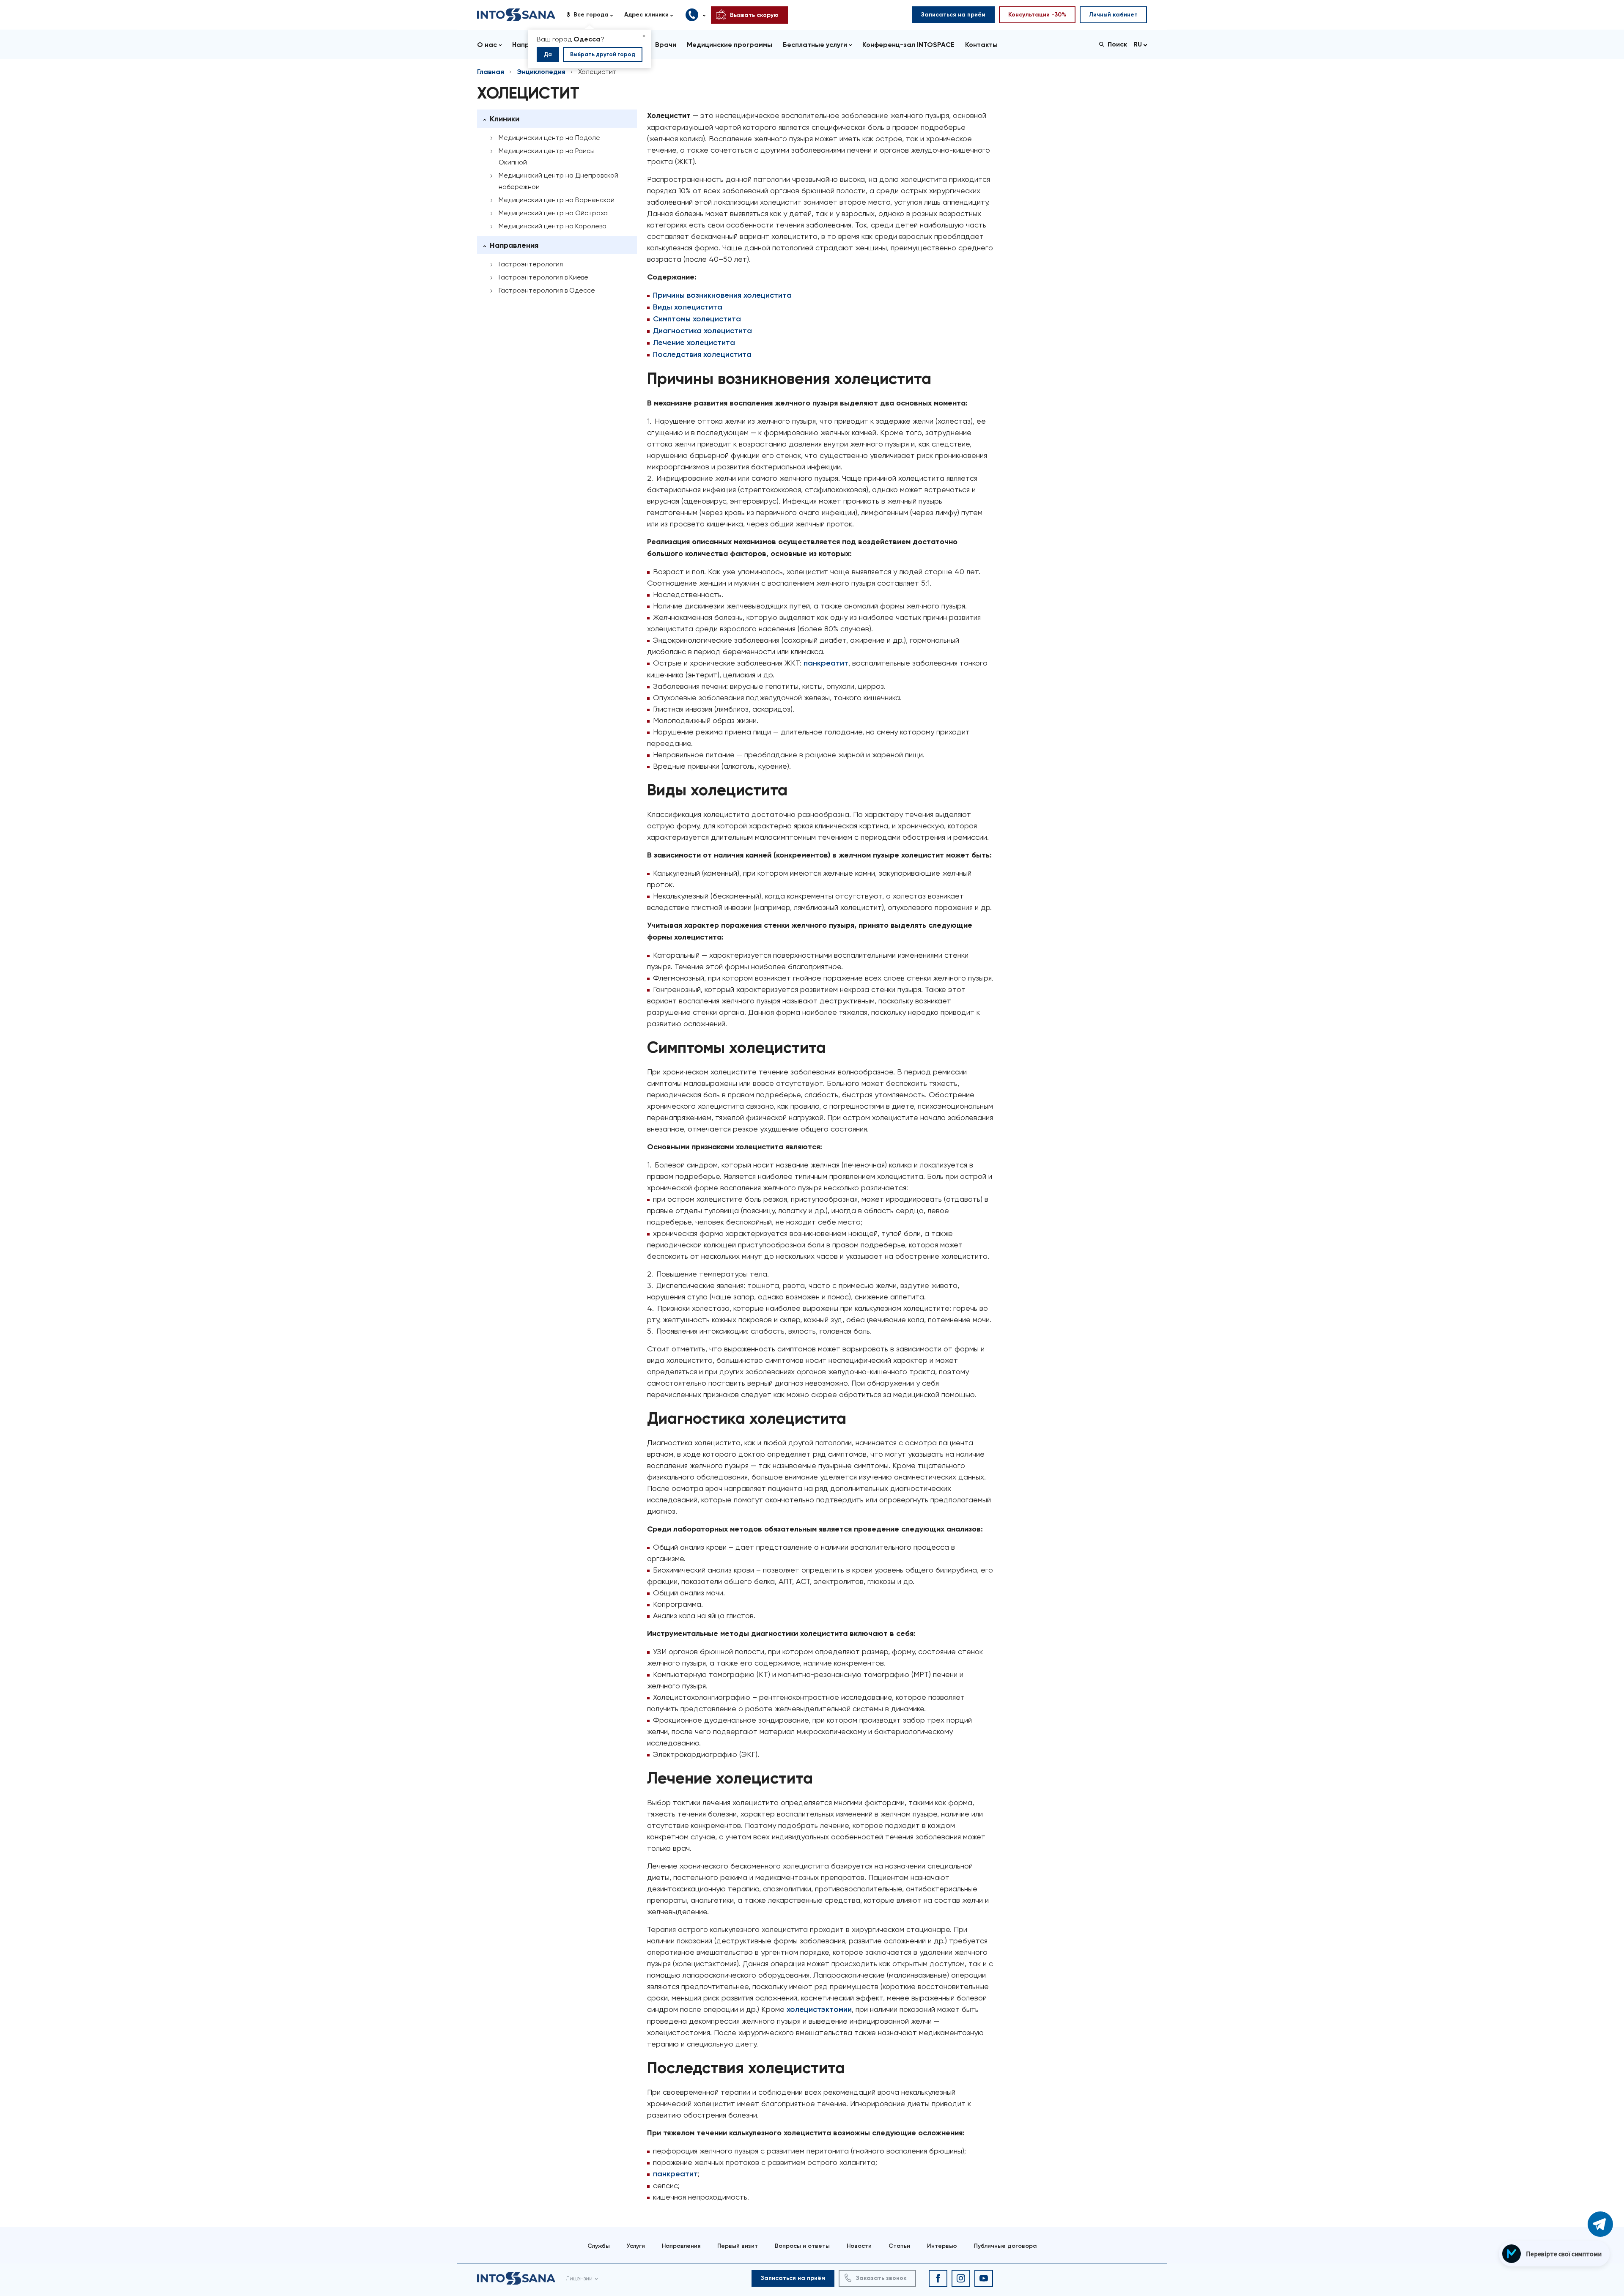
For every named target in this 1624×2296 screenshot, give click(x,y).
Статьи (899, 2246)
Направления (681, 2246)
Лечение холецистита (694, 342)
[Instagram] (961, 2278)
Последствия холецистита (702, 354)
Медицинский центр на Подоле (549, 138)
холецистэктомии (819, 2009)
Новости (859, 2246)
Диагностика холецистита (702, 331)
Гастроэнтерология (531, 264)
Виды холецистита (688, 307)
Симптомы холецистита (697, 319)
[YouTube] (984, 2278)
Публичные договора (1005, 2246)
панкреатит (826, 663)
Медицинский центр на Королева (553, 226)
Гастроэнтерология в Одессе (547, 290)
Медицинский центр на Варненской (557, 200)
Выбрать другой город (603, 54)
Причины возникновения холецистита (722, 295)
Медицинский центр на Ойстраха (553, 213)
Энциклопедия (541, 72)
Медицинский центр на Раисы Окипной (547, 156)
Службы (599, 2246)
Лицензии (579, 2278)
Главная (491, 72)
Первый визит (738, 2246)
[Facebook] (938, 2278)
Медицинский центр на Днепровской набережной (558, 181)
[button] (593, 15)
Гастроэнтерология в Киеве (543, 277)
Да (548, 54)
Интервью (942, 2246)
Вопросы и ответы (802, 2246)
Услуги (636, 2246)
